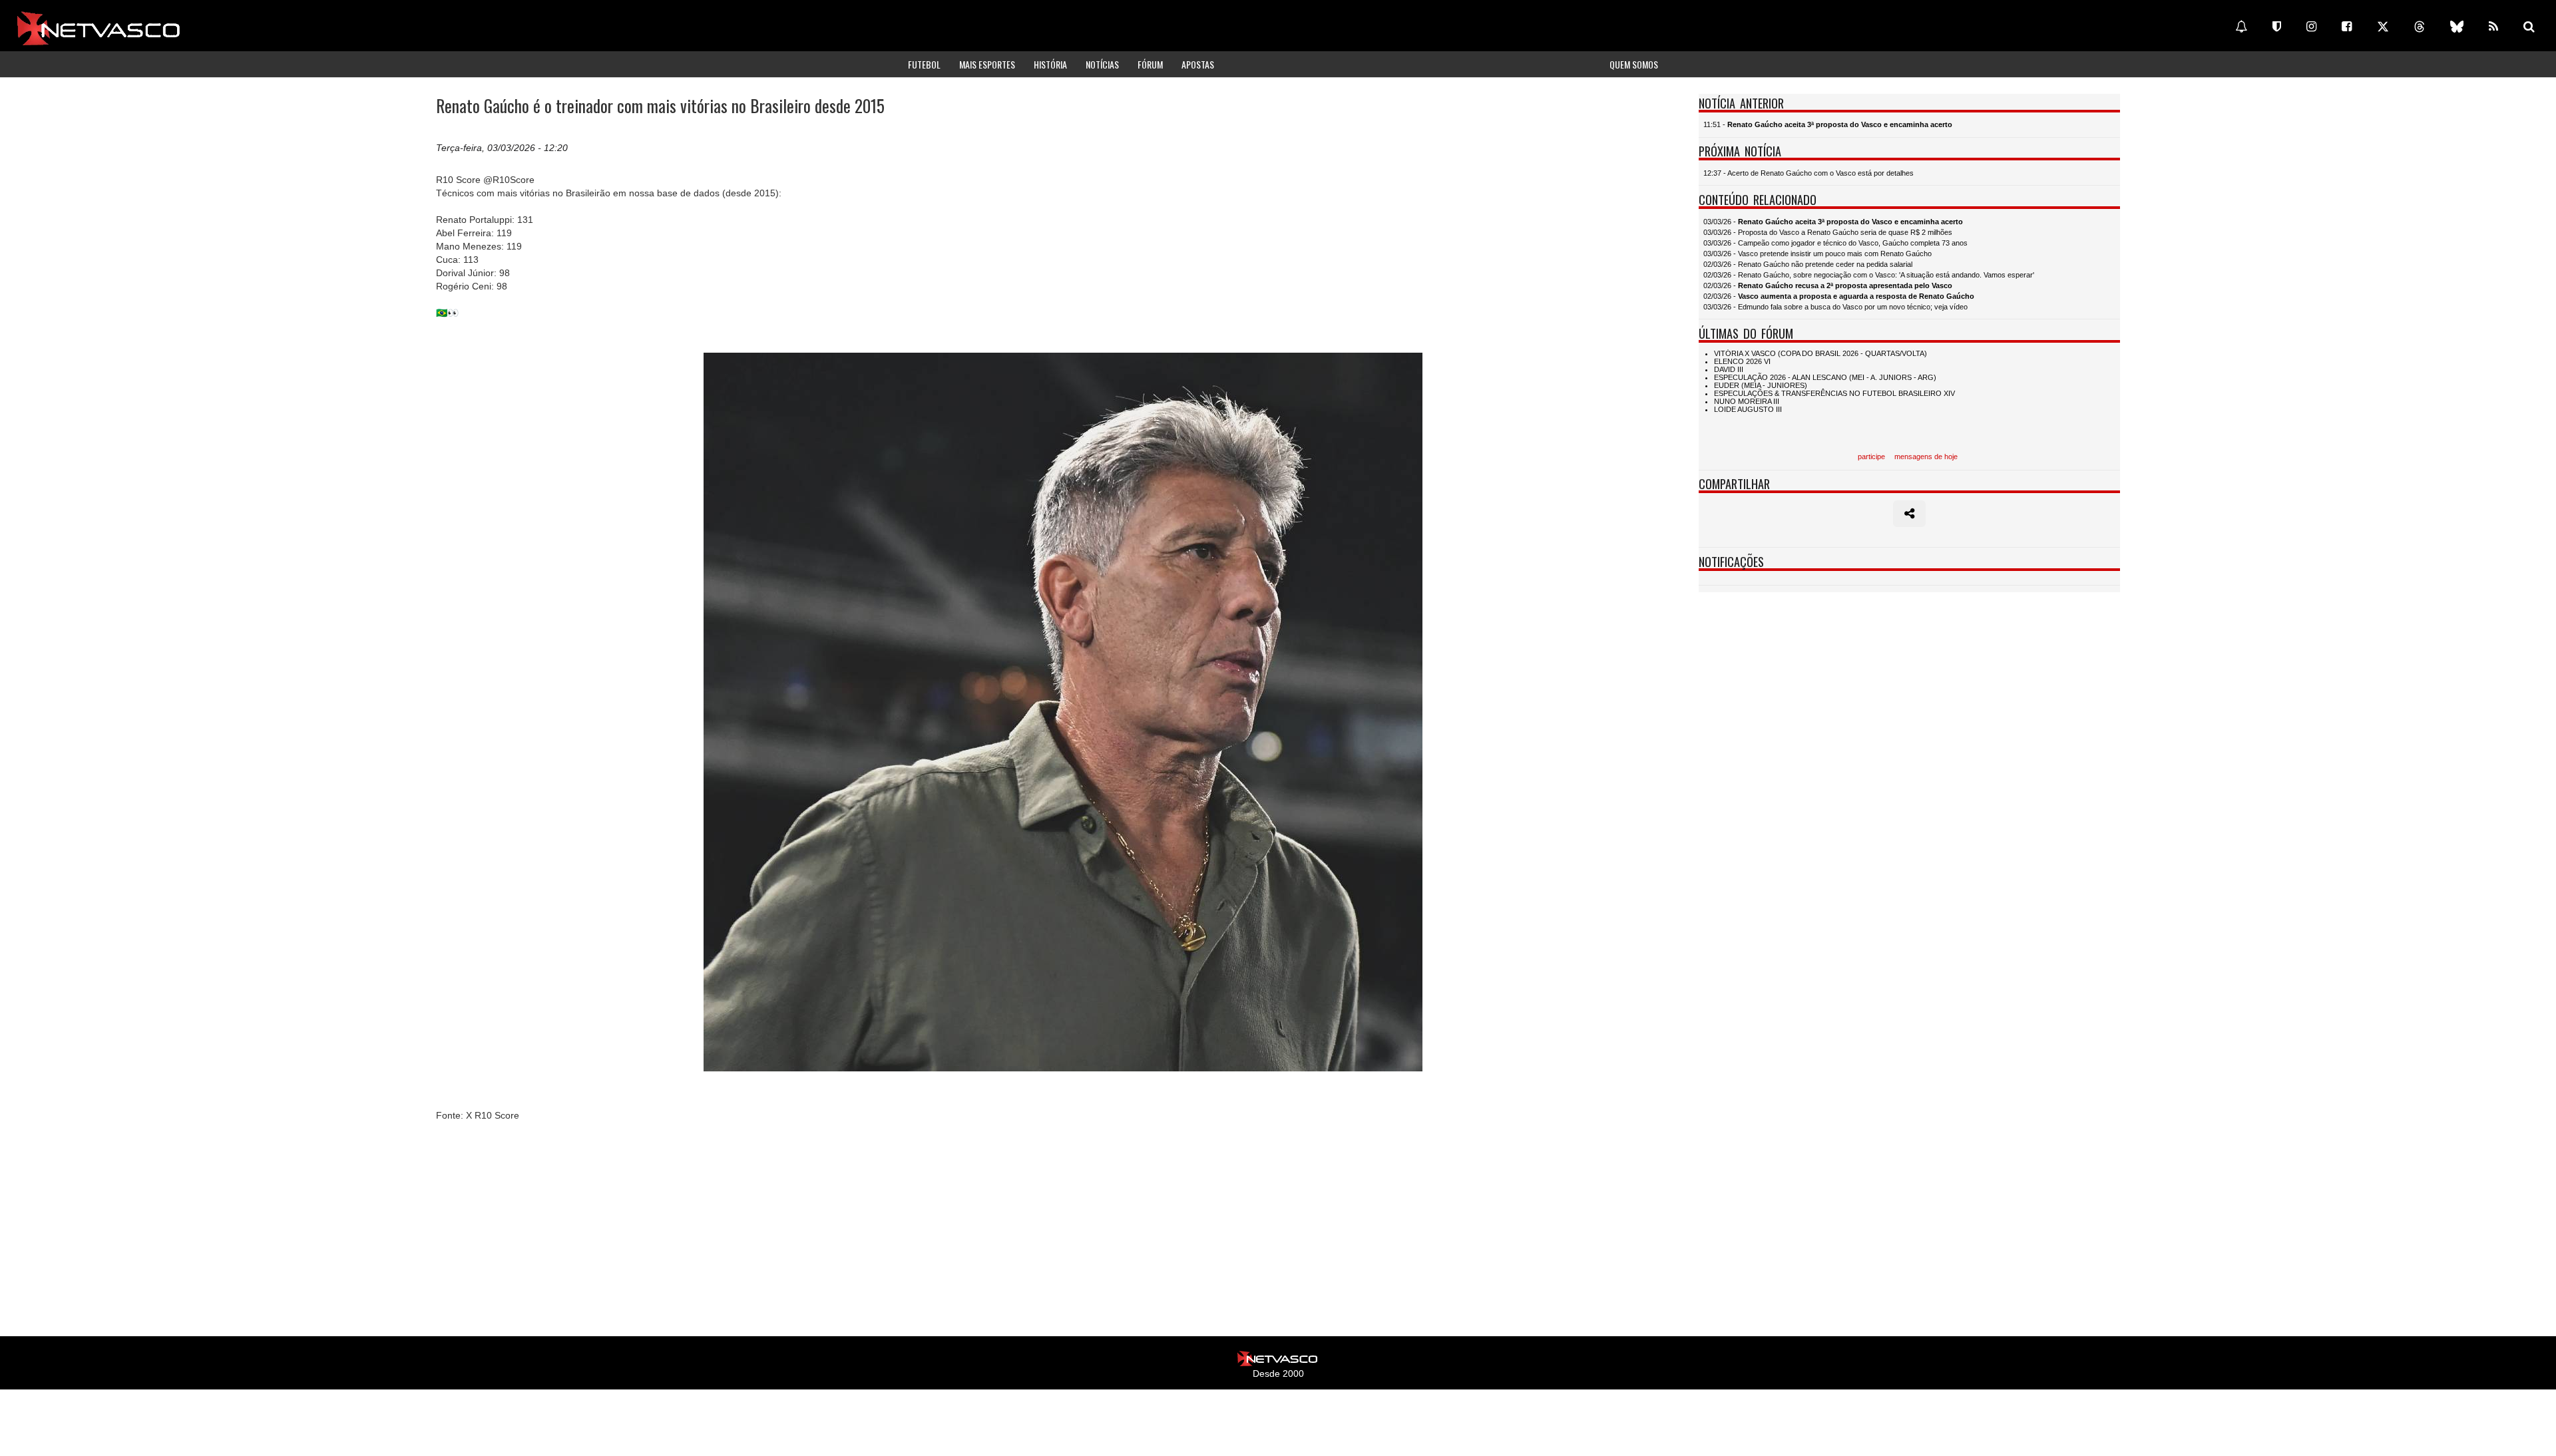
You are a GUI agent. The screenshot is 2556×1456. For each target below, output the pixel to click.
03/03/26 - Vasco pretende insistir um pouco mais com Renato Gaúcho (1817, 254)
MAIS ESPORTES (987, 64)
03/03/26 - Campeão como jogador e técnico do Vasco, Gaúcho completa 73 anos (1835, 243)
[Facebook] (2347, 27)
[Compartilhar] (1909, 514)
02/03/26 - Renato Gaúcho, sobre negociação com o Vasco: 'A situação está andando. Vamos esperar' (1869, 275)
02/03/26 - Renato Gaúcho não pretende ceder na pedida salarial (1808, 264)
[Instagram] (2311, 27)
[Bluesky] (2457, 27)
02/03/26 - (1828, 285)
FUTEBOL (924, 64)
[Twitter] (2383, 27)
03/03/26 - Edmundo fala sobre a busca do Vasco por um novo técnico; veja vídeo (1835, 307)
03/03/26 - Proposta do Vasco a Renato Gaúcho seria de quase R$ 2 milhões (1828, 232)
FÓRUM (1150, 64)
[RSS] (2493, 27)
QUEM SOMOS (1634, 64)
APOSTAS (1198, 64)
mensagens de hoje (1926, 456)
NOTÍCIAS (1102, 64)
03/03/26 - (1833, 222)
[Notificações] (2241, 27)
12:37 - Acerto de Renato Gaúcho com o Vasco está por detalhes (1809, 173)
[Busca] (2529, 27)
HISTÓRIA (1050, 64)
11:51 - (1828, 124)
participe (1871, 456)
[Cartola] (2277, 27)
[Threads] (2420, 27)
